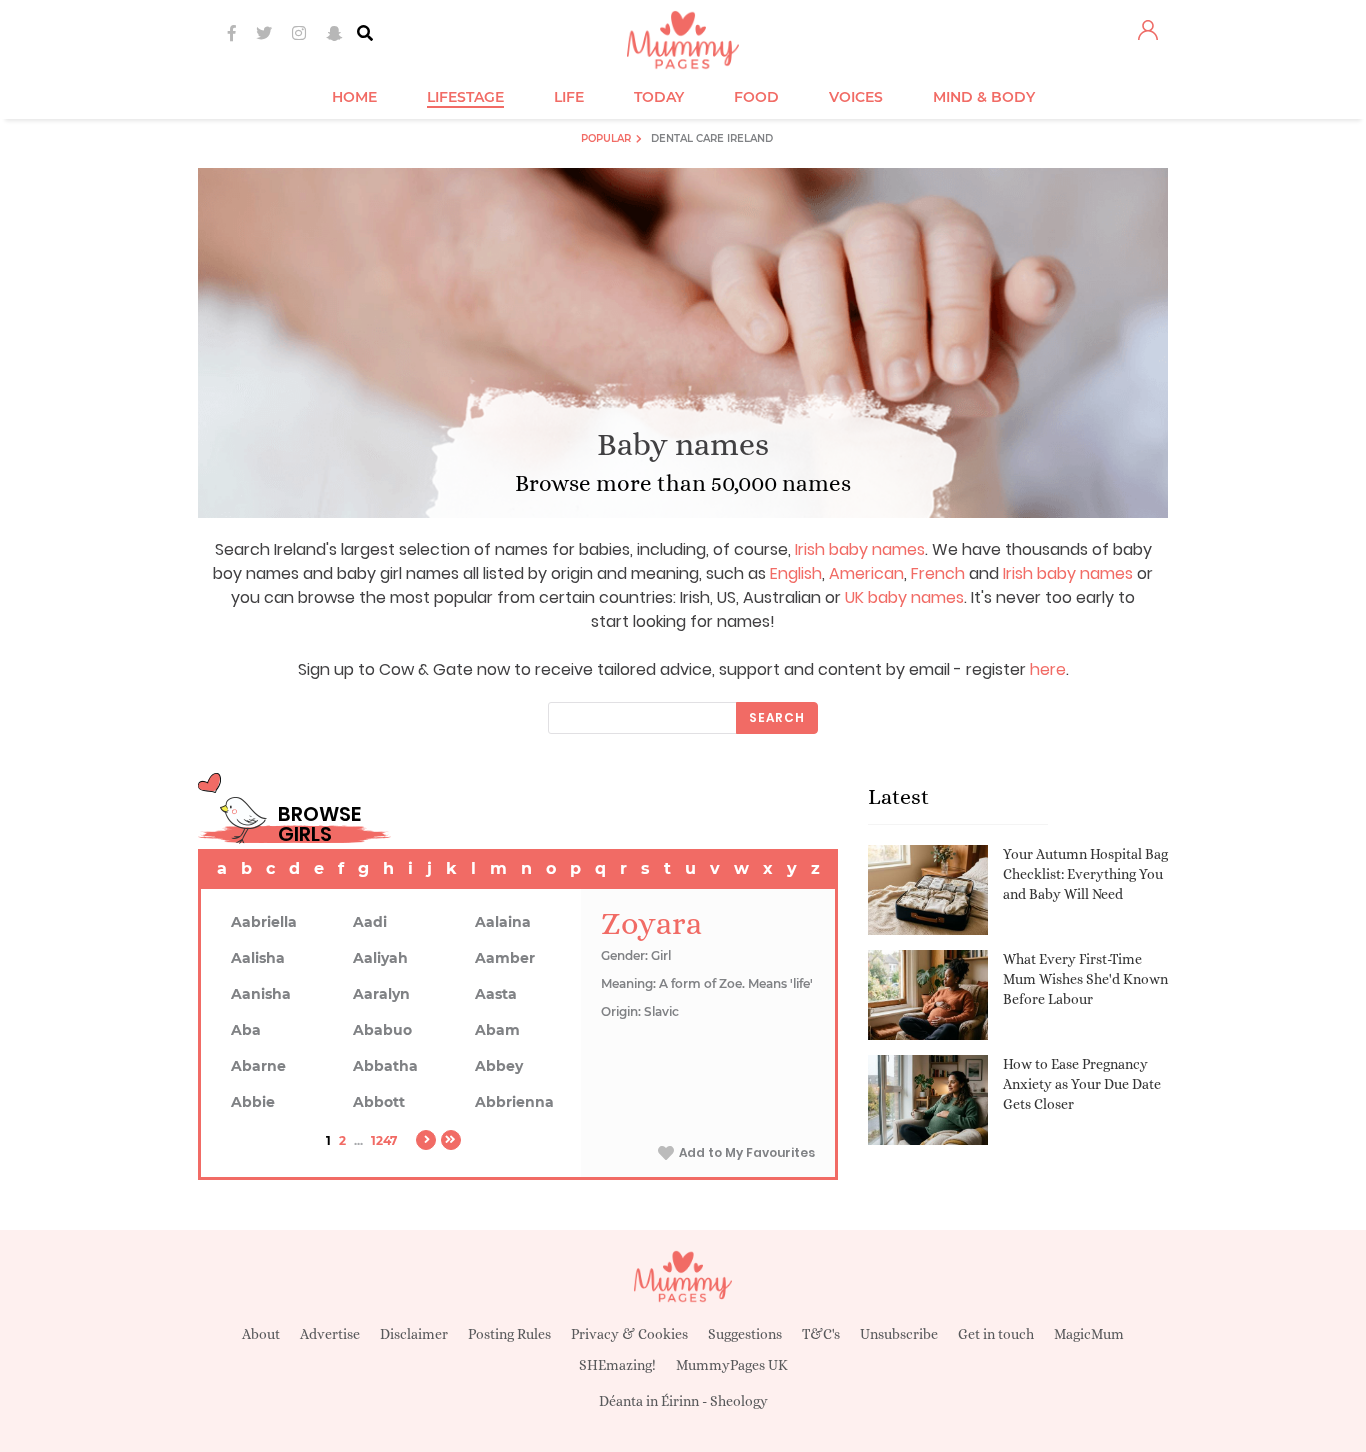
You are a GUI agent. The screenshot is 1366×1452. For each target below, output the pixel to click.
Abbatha (385, 1066)
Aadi (370, 922)
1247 (384, 1140)
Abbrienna (514, 1102)
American (866, 573)
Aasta (496, 994)
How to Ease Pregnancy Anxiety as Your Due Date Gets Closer (1082, 1083)
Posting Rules (509, 1334)
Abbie (253, 1102)
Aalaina (503, 922)
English (796, 573)
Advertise (330, 1334)
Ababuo (382, 1030)
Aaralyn (381, 994)
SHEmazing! (617, 1365)
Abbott (379, 1102)
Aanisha (261, 994)
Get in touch (996, 1334)
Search (777, 717)
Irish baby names (860, 549)
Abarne (258, 1066)
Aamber (505, 958)
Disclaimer (414, 1334)
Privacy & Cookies (629, 1334)
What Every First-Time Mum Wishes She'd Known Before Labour (1085, 978)
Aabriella (264, 922)
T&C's (821, 1334)
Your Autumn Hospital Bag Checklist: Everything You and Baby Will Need (1085, 873)
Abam (497, 1030)
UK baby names (904, 597)
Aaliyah (380, 958)
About (261, 1334)
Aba (246, 1030)
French (938, 573)
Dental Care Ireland (712, 138)
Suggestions (745, 1334)
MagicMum (1089, 1334)
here (1048, 669)
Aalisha (258, 958)
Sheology (739, 1401)
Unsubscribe (899, 1334)
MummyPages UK (732, 1365)
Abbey (499, 1066)
